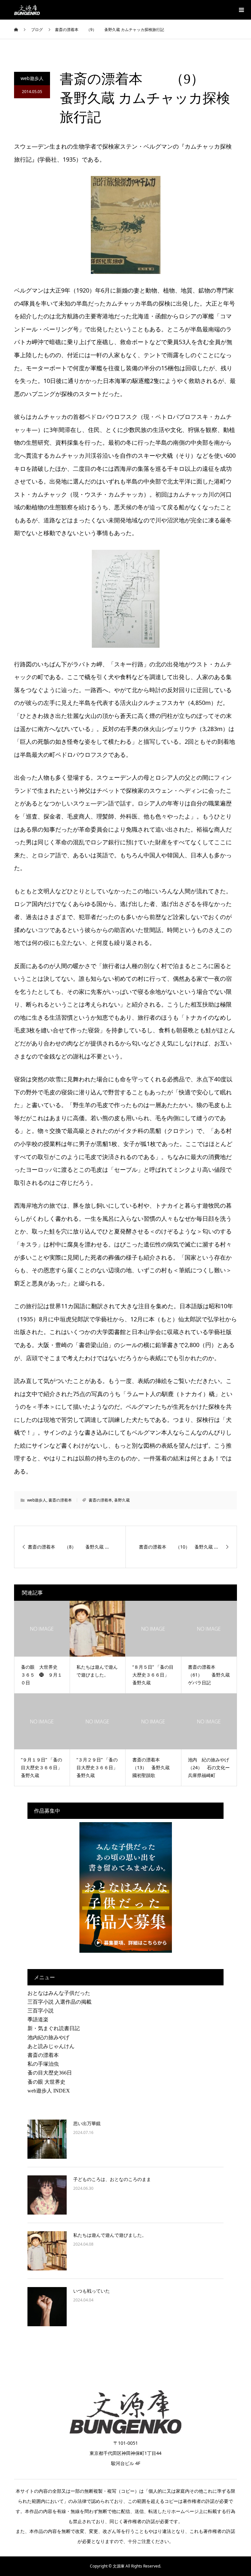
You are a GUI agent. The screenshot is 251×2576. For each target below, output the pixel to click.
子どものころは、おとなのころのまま (112, 2179)
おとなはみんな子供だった (59, 1993)
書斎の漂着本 (60, 1500)
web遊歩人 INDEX (49, 2091)
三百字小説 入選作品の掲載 (59, 2002)
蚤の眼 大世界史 (46, 2082)
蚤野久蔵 (122, 1500)
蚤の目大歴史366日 (50, 2073)
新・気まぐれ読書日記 (54, 2028)
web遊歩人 (32, 78)
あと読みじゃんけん (51, 2046)
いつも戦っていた (92, 2291)
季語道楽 (38, 2019)
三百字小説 (41, 2011)
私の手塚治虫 (43, 2064)
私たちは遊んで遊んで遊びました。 (110, 2235)
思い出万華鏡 (87, 2123)
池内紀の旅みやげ (48, 2037)
